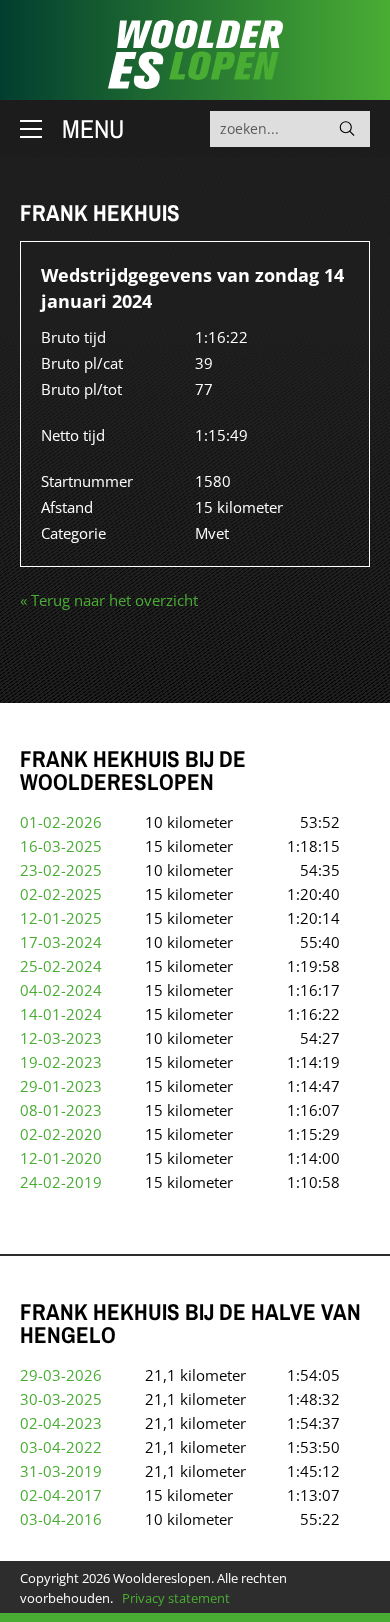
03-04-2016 (61, 1519)
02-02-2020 (61, 1134)
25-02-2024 (61, 966)
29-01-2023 (61, 1086)
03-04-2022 (61, 1447)
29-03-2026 (61, 1375)
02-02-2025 (61, 894)
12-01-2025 (61, 918)
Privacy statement (176, 1598)
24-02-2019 (61, 1182)
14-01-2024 (61, 1014)
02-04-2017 (61, 1495)
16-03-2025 (61, 846)
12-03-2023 (61, 1038)
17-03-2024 (61, 942)
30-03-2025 (61, 1399)
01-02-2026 (61, 822)
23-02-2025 (61, 870)
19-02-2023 (61, 1062)
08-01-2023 (61, 1110)
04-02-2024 (61, 990)
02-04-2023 (61, 1423)
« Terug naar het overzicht (109, 600)
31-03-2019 (61, 1471)
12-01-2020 (61, 1158)
